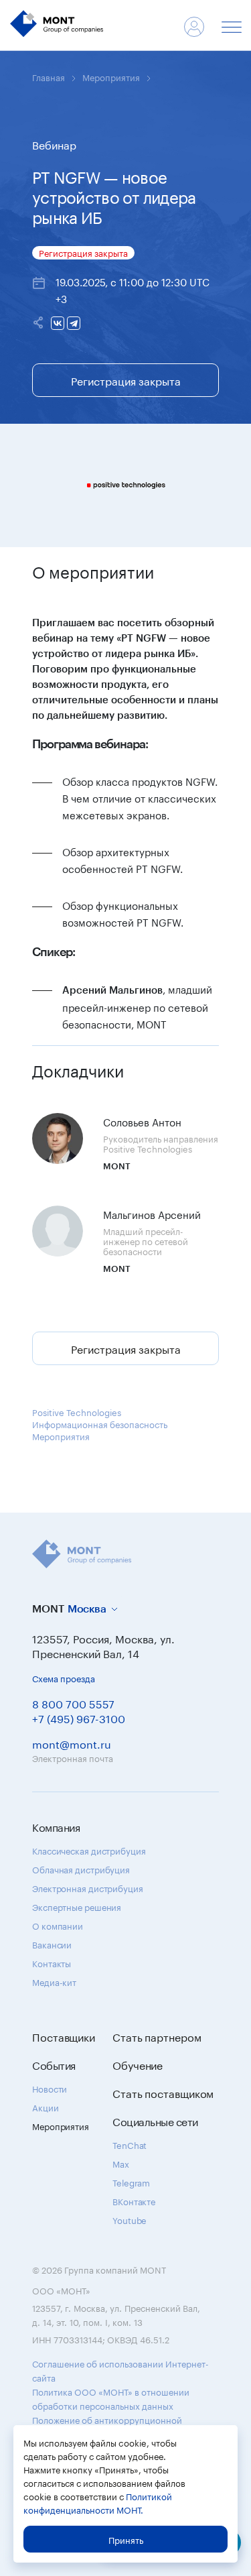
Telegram (131, 2182)
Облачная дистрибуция (81, 1869)
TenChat (130, 2144)
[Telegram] (74, 323)
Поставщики (64, 2036)
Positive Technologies (77, 1411)
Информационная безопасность (100, 1423)
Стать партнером (157, 2036)
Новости (50, 2088)
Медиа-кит (54, 1981)
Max (121, 2163)
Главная (49, 76)
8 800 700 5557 (73, 1703)
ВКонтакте (134, 2201)
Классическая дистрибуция (89, 1850)
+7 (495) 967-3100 (79, 1717)
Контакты (52, 1963)
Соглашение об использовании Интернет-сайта (120, 2370)
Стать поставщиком (163, 2093)
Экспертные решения (77, 1906)
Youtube (130, 2219)
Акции (46, 2107)
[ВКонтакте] (58, 323)
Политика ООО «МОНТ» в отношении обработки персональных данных (111, 2398)
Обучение (138, 2064)
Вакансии (52, 1944)
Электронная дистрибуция (88, 1887)
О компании (58, 1925)
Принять (126, 2539)
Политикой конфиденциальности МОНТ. (98, 2502)
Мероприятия (111, 76)
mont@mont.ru (72, 1743)
